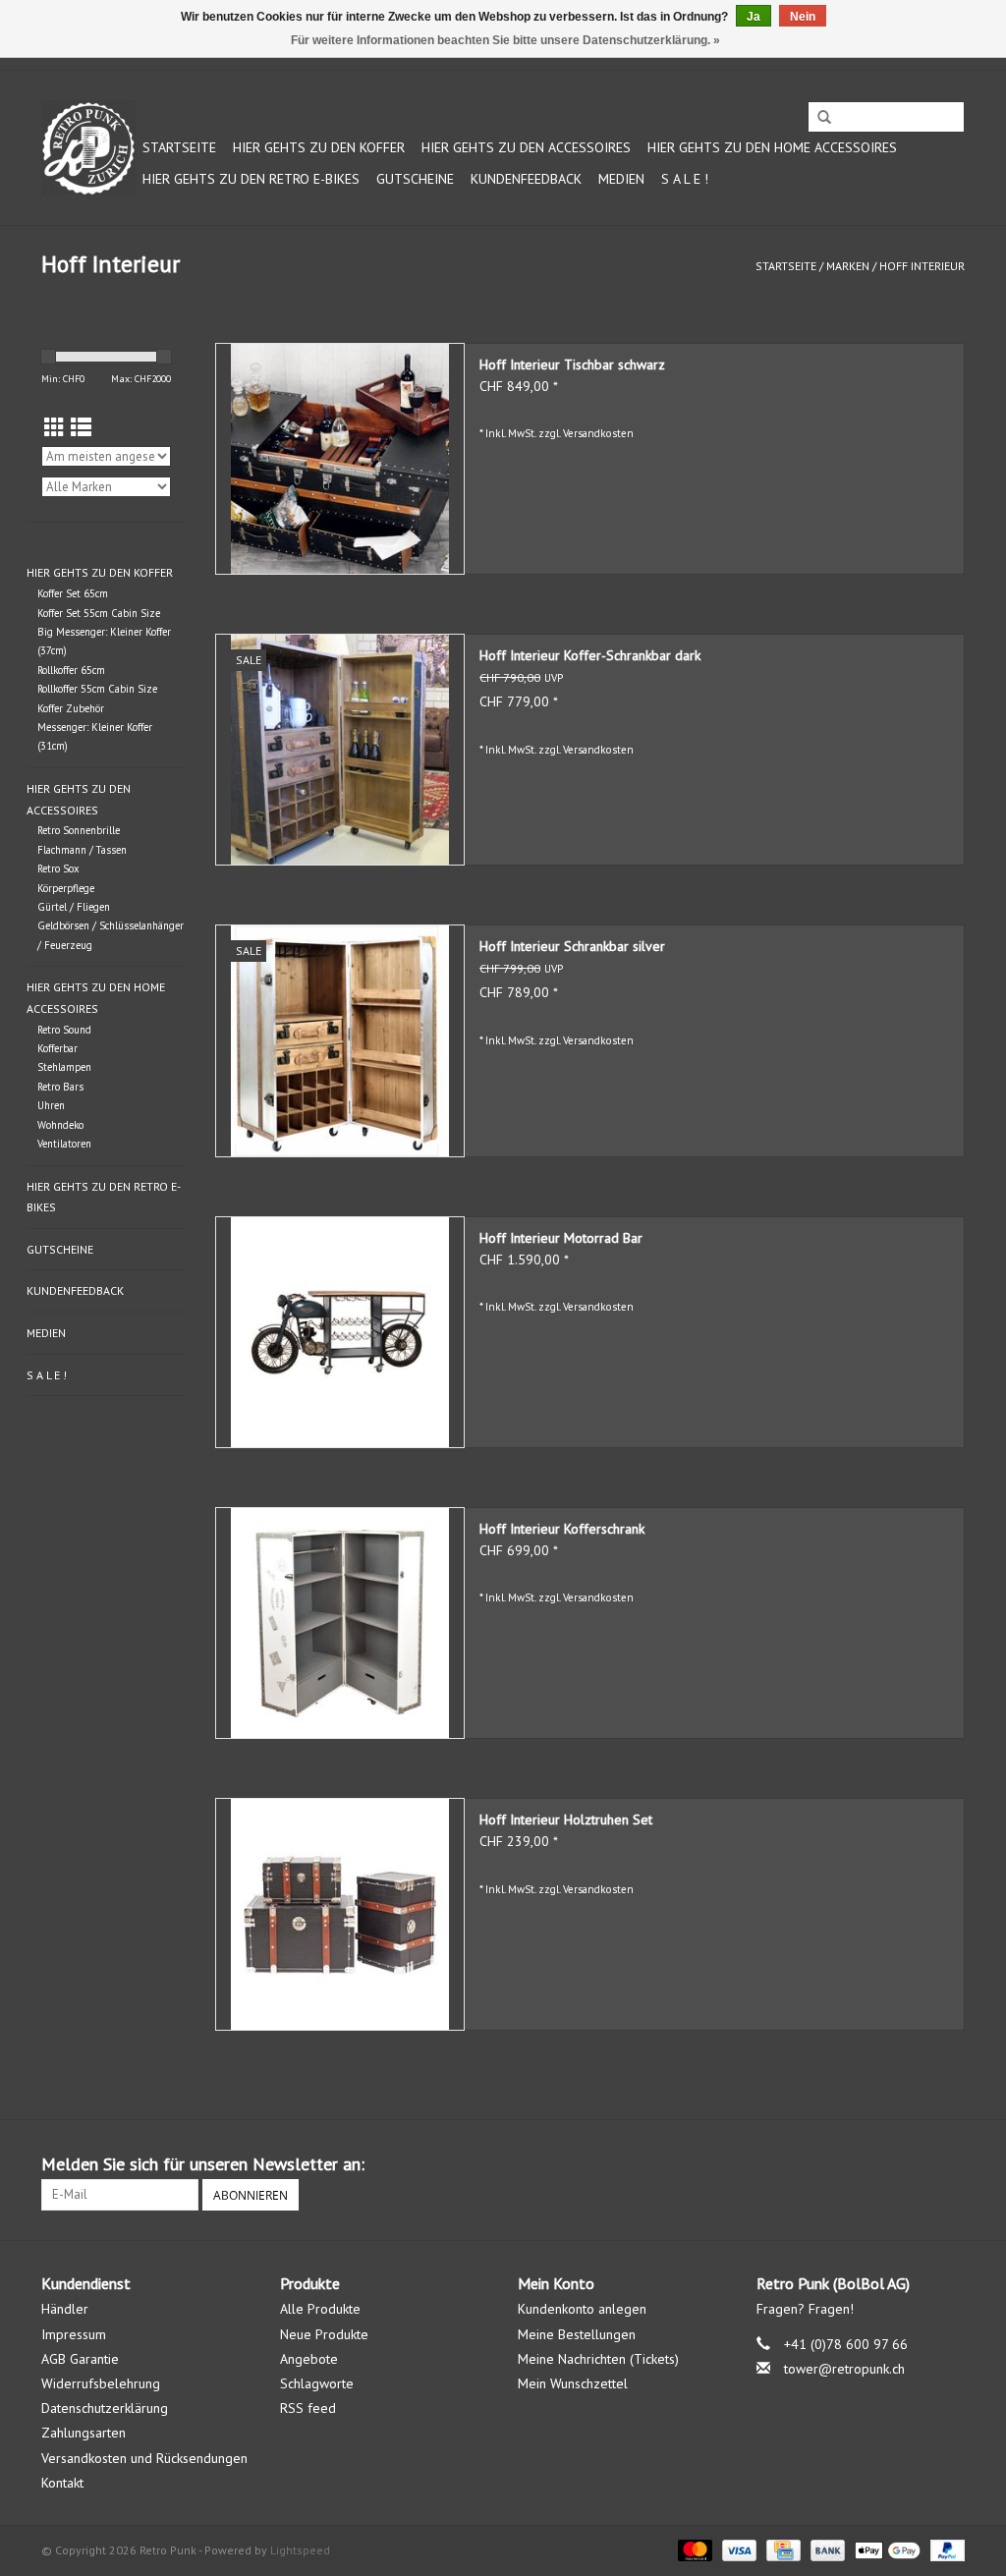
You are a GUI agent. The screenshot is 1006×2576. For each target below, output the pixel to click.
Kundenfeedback (526, 179)
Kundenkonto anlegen (582, 2309)
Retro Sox (58, 868)
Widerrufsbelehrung (101, 2383)
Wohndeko (60, 1125)
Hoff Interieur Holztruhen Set (566, 1820)
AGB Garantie (80, 2359)
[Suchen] (824, 118)
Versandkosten (598, 433)
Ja (754, 17)
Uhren (51, 1105)
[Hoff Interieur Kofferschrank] (340, 1623)
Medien (621, 179)
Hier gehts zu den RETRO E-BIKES (251, 179)
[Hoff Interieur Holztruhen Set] (340, 1914)
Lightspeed (300, 2550)
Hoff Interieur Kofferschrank (562, 1529)
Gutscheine (415, 179)
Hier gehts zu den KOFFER (319, 147)
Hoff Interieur (922, 266)
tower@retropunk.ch (844, 2369)
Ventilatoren (64, 1144)
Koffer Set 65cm (73, 593)
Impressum (74, 2334)
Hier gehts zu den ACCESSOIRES (526, 147)
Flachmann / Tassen (82, 850)
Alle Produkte (320, 2309)
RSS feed (308, 2408)
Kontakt (62, 2483)
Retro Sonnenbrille (79, 830)
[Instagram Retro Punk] (949, 2164)
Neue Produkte (324, 2334)
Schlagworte (317, 2383)
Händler (65, 2309)
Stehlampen (64, 1067)
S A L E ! (685, 179)
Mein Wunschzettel (573, 2383)
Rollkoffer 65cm (71, 670)
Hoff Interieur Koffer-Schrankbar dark (590, 655)
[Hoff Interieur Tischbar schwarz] (340, 459)
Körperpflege (66, 888)
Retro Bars (60, 1087)
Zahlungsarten (84, 2433)
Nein (803, 17)
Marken (848, 266)
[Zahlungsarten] (693, 2549)
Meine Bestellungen (577, 2334)
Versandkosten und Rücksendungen (144, 2458)
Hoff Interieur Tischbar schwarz (572, 364)
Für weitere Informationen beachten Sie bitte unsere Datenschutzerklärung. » (505, 40)
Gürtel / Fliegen (74, 907)
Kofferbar (57, 1048)
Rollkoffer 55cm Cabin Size (97, 689)
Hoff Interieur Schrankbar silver (572, 946)
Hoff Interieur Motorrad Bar (561, 1238)
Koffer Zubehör (71, 708)
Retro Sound (64, 1030)
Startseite (179, 147)
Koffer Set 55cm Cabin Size (99, 613)
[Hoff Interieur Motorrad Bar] (340, 1332)
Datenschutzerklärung (105, 2408)
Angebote (309, 2359)
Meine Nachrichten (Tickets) (598, 2359)
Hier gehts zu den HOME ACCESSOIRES (772, 147)
